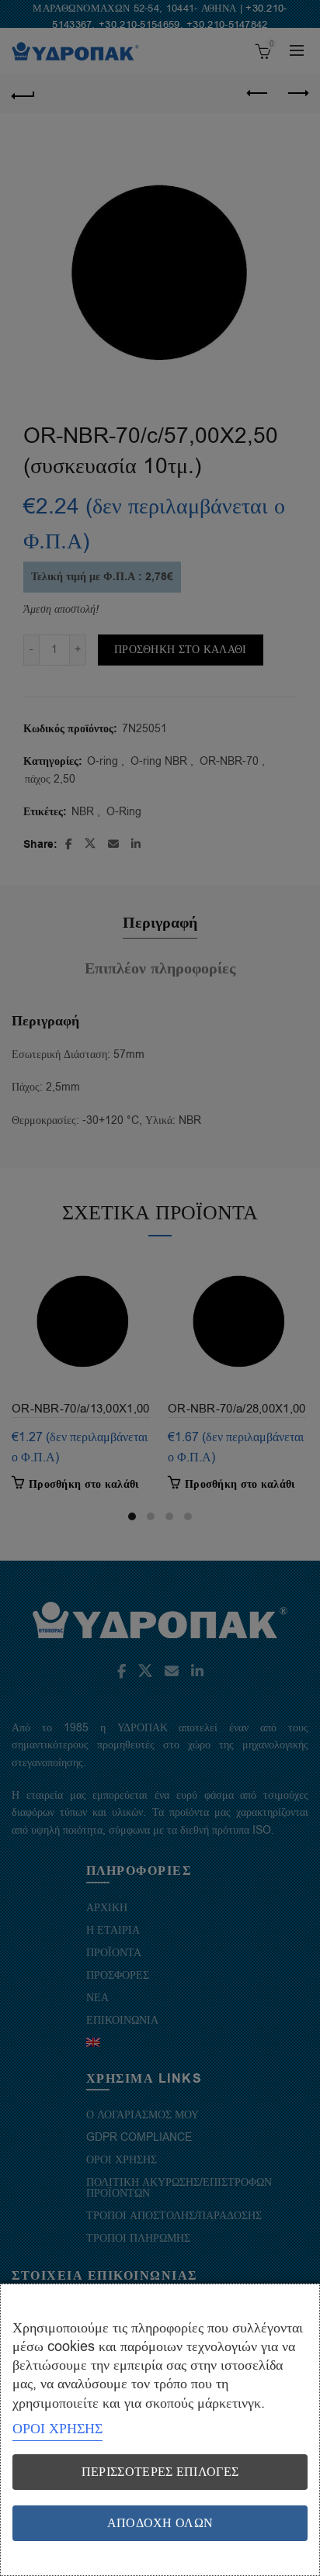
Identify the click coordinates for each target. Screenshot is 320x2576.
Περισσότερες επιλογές (160, 2472)
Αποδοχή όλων (160, 2523)
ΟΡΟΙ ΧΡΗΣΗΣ (57, 2429)
